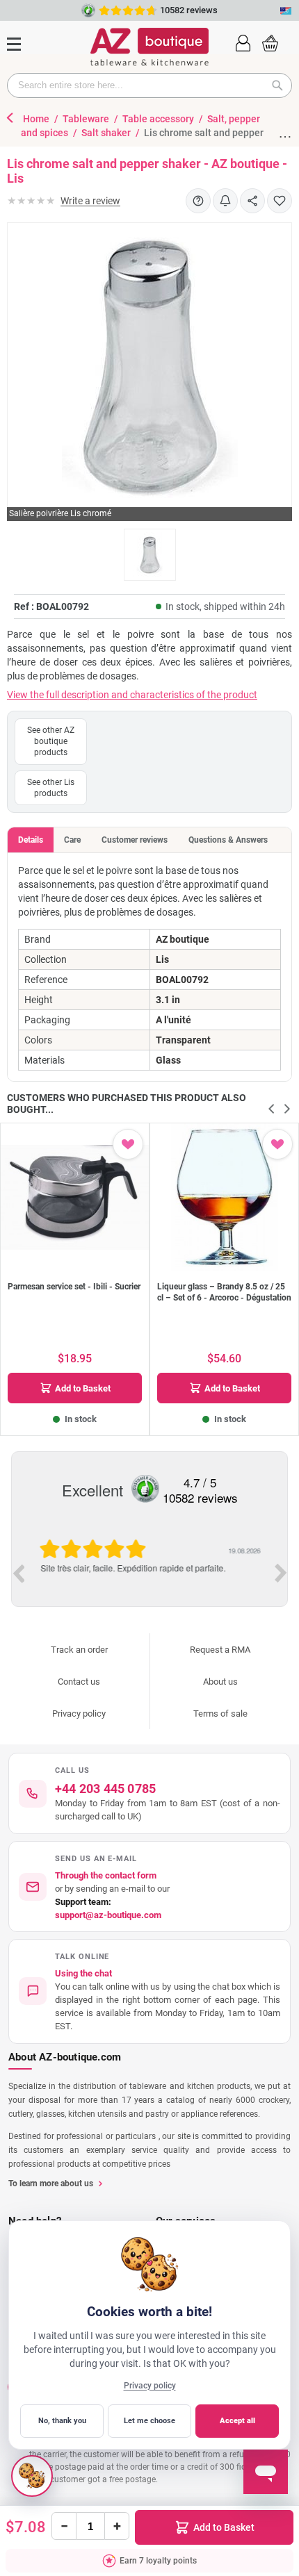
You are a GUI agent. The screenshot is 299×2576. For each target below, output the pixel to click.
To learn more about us (51, 2183)
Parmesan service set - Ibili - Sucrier (74, 1287)
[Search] (282, 85)
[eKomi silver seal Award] (145, 1489)
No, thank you (62, 2421)
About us (220, 1682)
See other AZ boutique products (51, 741)
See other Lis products (51, 788)
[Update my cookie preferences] (32, 2476)
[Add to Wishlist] (280, 201)
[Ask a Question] (198, 201)
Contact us (79, 1682)
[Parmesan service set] (75, 1197)
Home (37, 119)
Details (31, 840)
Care (72, 840)
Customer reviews (135, 840)
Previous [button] (18, 1573)
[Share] (252, 201)
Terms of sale (220, 1714)
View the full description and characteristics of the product (132, 695)
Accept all (237, 2421)
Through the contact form (106, 1875)
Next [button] (281, 1573)
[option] (149, 1572)
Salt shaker (107, 133)
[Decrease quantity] (64, 2526)
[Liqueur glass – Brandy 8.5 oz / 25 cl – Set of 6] (224, 1197)
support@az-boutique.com (108, 1915)
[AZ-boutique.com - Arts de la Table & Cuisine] (149, 47)
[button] (243, 42)
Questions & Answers (228, 840)
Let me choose (149, 2421)
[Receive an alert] (225, 201)
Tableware (87, 119)
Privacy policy (79, 1714)
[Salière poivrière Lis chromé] (150, 555)
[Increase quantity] (117, 2526)
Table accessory (159, 119)
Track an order (79, 1650)
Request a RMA (220, 1650)
